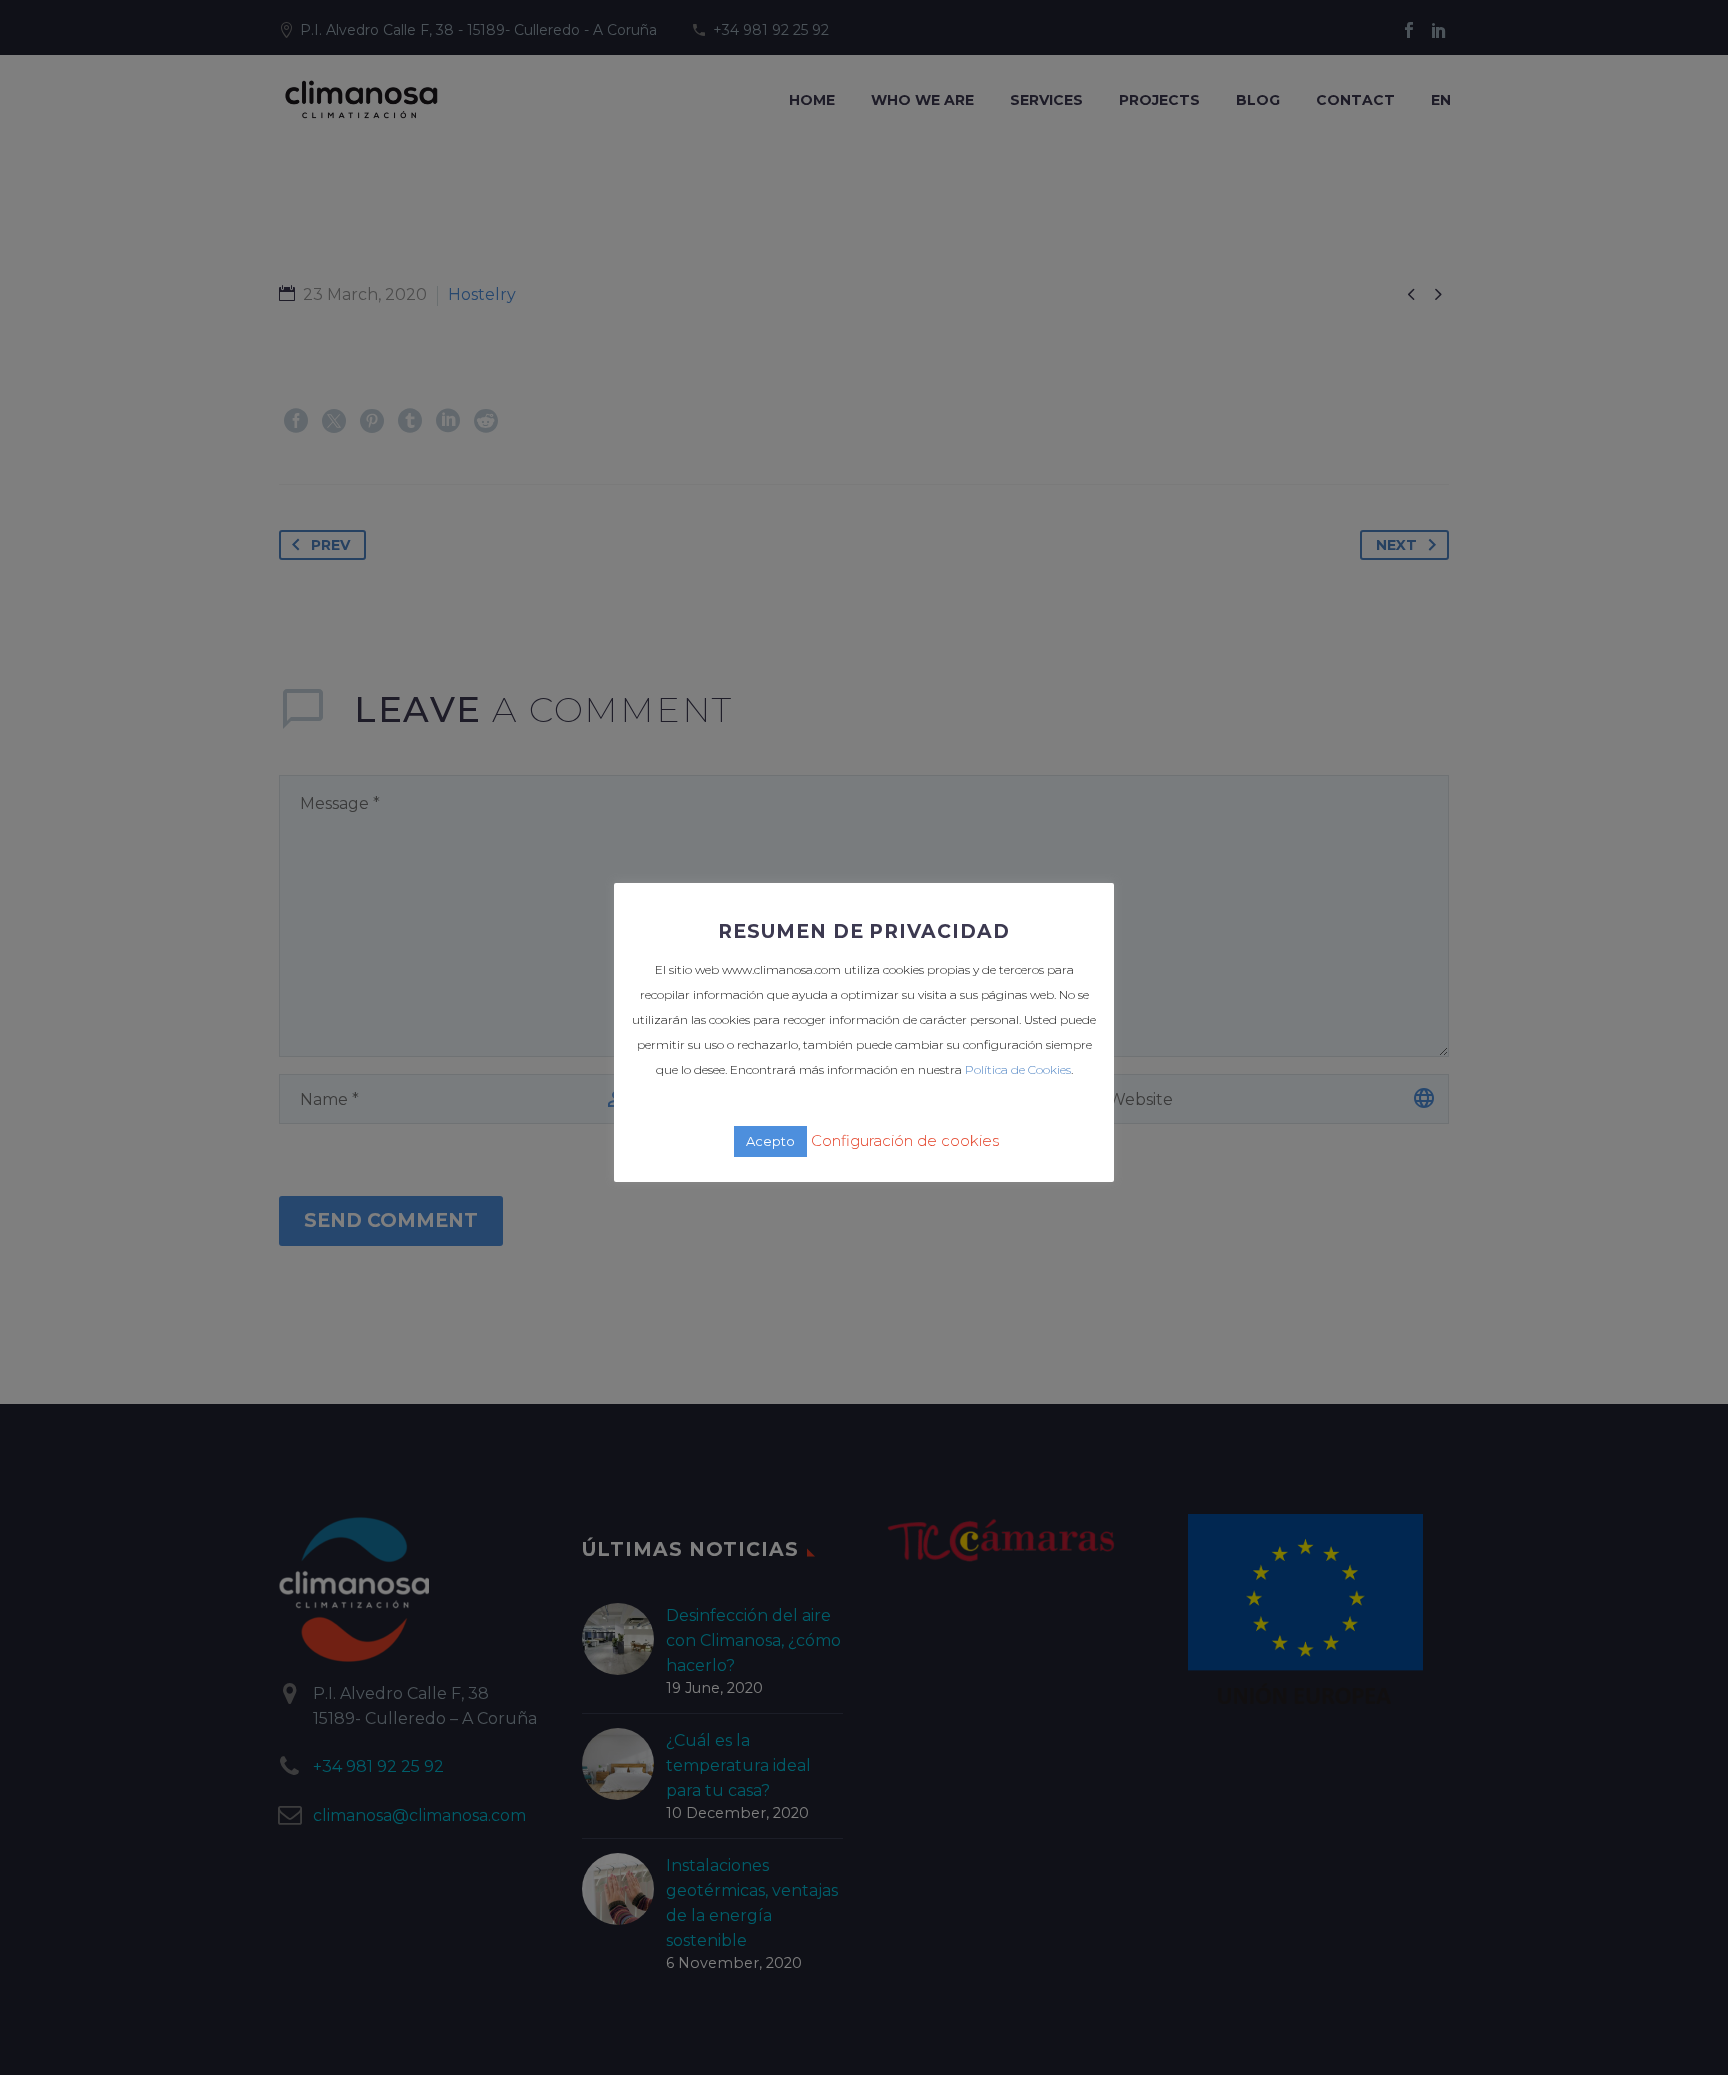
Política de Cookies (1018, 1069)
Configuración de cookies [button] (905, 1140)
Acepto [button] (770, 1141)
